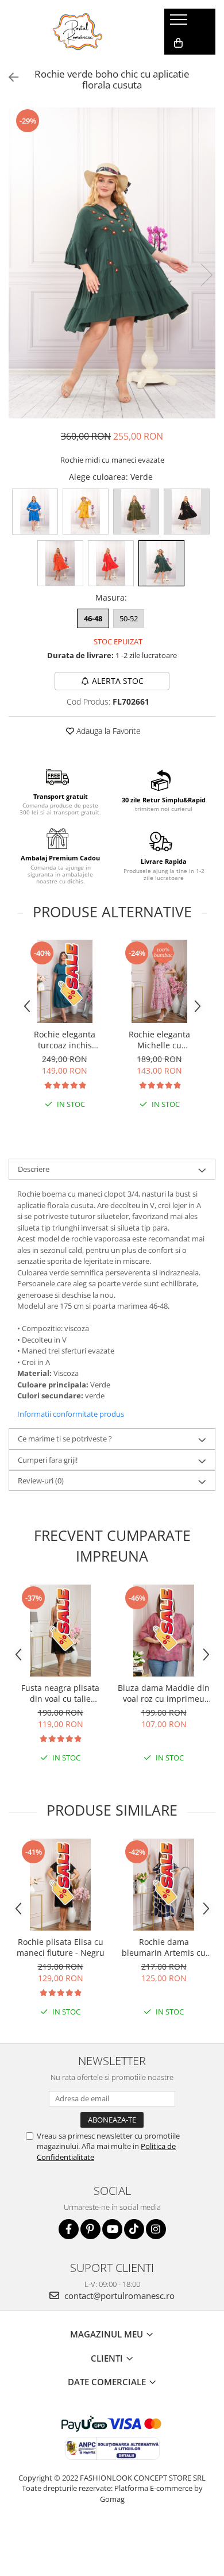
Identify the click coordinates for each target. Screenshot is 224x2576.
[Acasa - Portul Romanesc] (78, 32)
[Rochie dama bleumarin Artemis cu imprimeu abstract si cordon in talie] (164, 1885)
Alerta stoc (118, 681)
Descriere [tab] (34, 1169)
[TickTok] (134, 2229)
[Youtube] (112, 2229)
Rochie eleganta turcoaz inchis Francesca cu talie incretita (65, 1040)
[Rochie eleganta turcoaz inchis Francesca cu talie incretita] (65, 981)
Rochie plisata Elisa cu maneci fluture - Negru (61, 1947)
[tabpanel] (112, 263)
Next (206, 275)
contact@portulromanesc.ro (118, 2296)
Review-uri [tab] (41, 1481)
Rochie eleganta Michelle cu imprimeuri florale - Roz (159, 1040)
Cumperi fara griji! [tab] (48, 1460)
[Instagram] (156, 2229)
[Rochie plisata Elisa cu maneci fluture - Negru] (60, 1885)
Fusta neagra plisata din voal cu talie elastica (60, 1693)
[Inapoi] (9, 77)
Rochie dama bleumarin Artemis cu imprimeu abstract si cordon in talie (164, 1947)
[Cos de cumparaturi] (178, 43)
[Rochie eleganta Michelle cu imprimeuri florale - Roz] (159, 981)
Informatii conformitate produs (71, 1414)
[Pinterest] (90, 2229)
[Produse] (180, 23)
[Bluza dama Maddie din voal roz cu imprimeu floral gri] (164, 1631)
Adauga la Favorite (107, 731)
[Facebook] (69, 2229)
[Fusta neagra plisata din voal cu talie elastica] (60, 1631)
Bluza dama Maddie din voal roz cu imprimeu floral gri (164, 1693)
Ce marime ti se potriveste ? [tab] (65, 1439)
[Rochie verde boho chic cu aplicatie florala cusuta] (112, 263)
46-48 (93, 618)
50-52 (129, 618)
